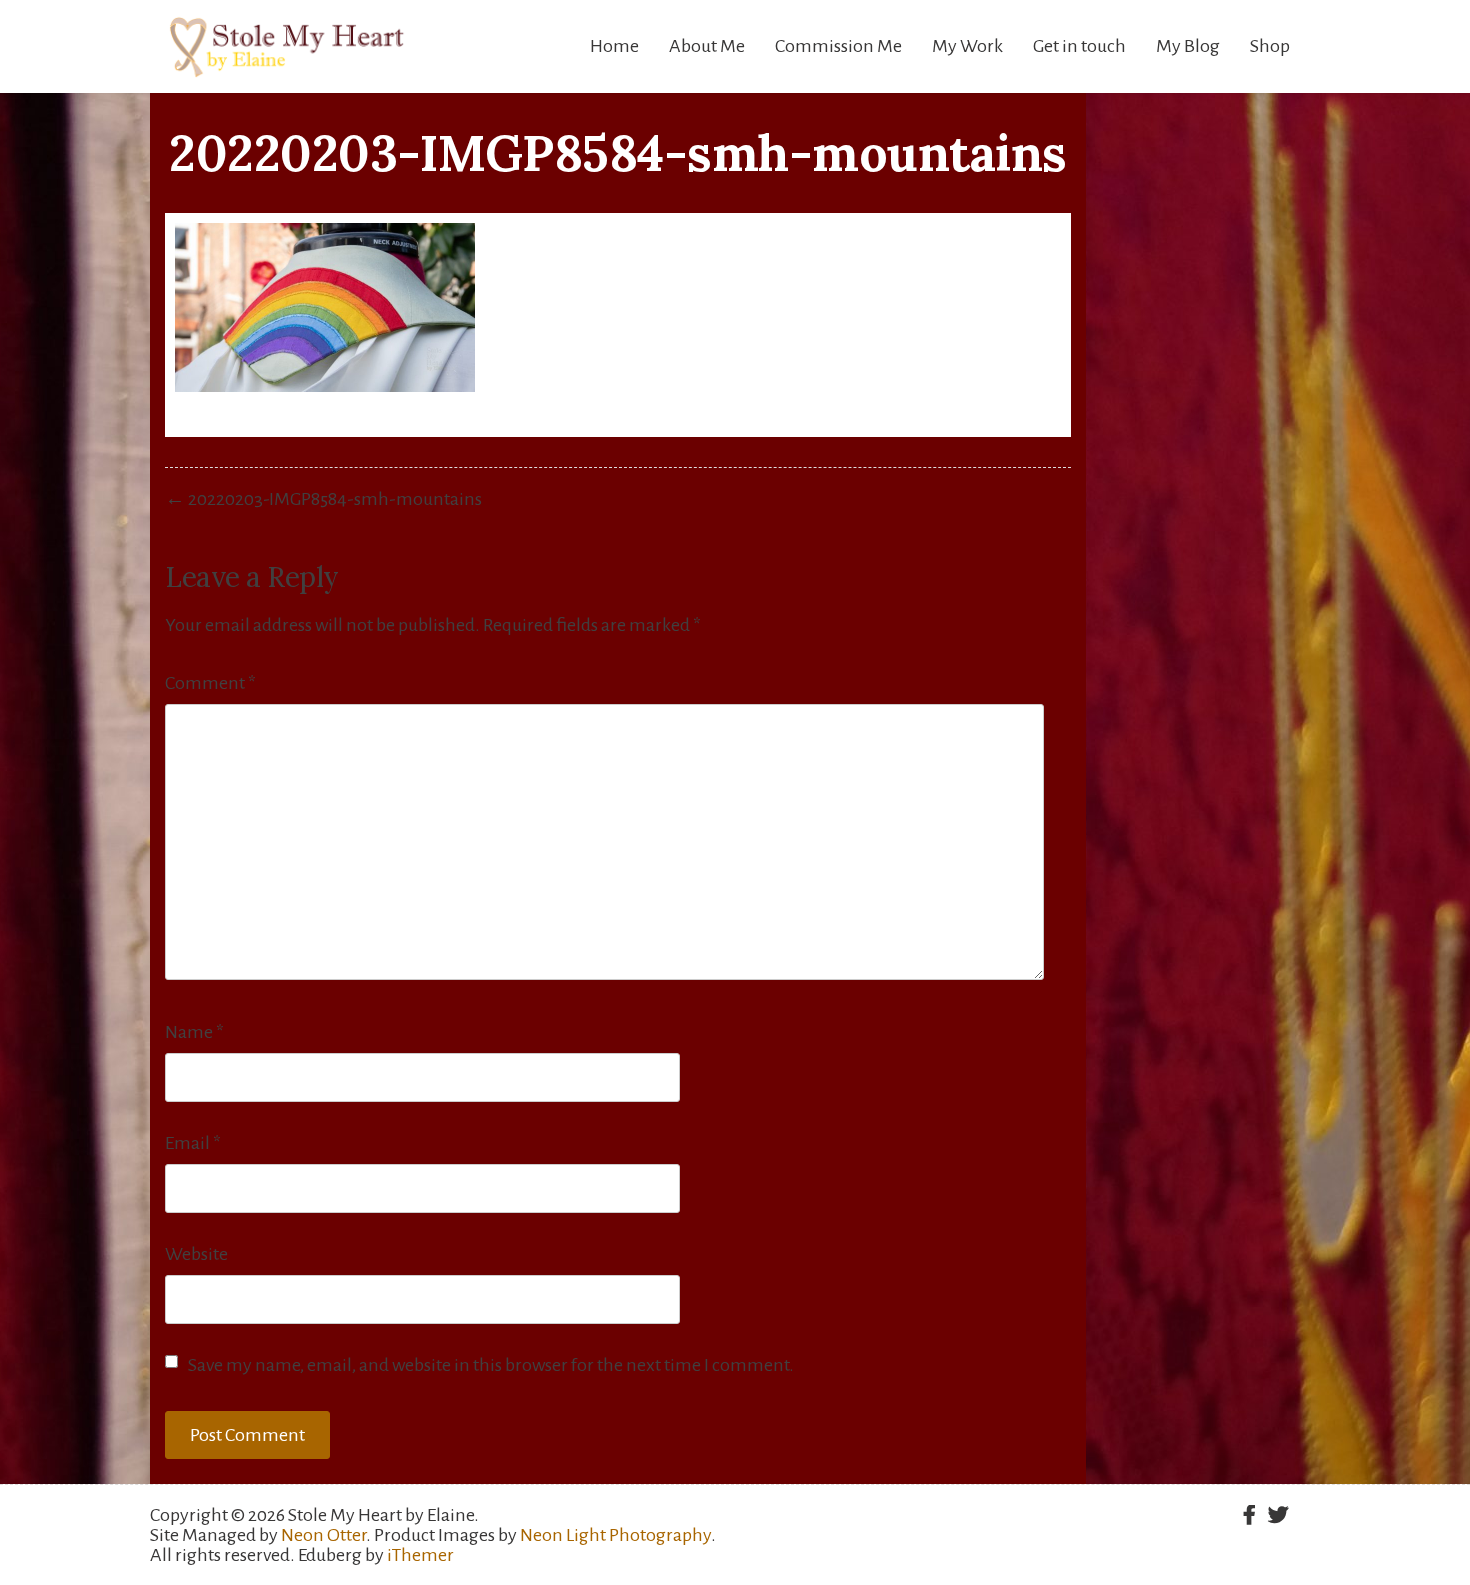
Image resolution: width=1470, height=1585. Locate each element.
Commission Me (838, 46)
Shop (1270, 46)
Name (194, 1032)
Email (193, 1143)
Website (196, 1254)
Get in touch (1079, 46)
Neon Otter (323, 1535)
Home (614, 46)
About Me (707, 46)
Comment (210, 683)
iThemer (420, 1555)
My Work (967, 46)
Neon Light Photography (615, 1535)
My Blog (1188, 46)
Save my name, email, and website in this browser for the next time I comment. (491, 1365)
